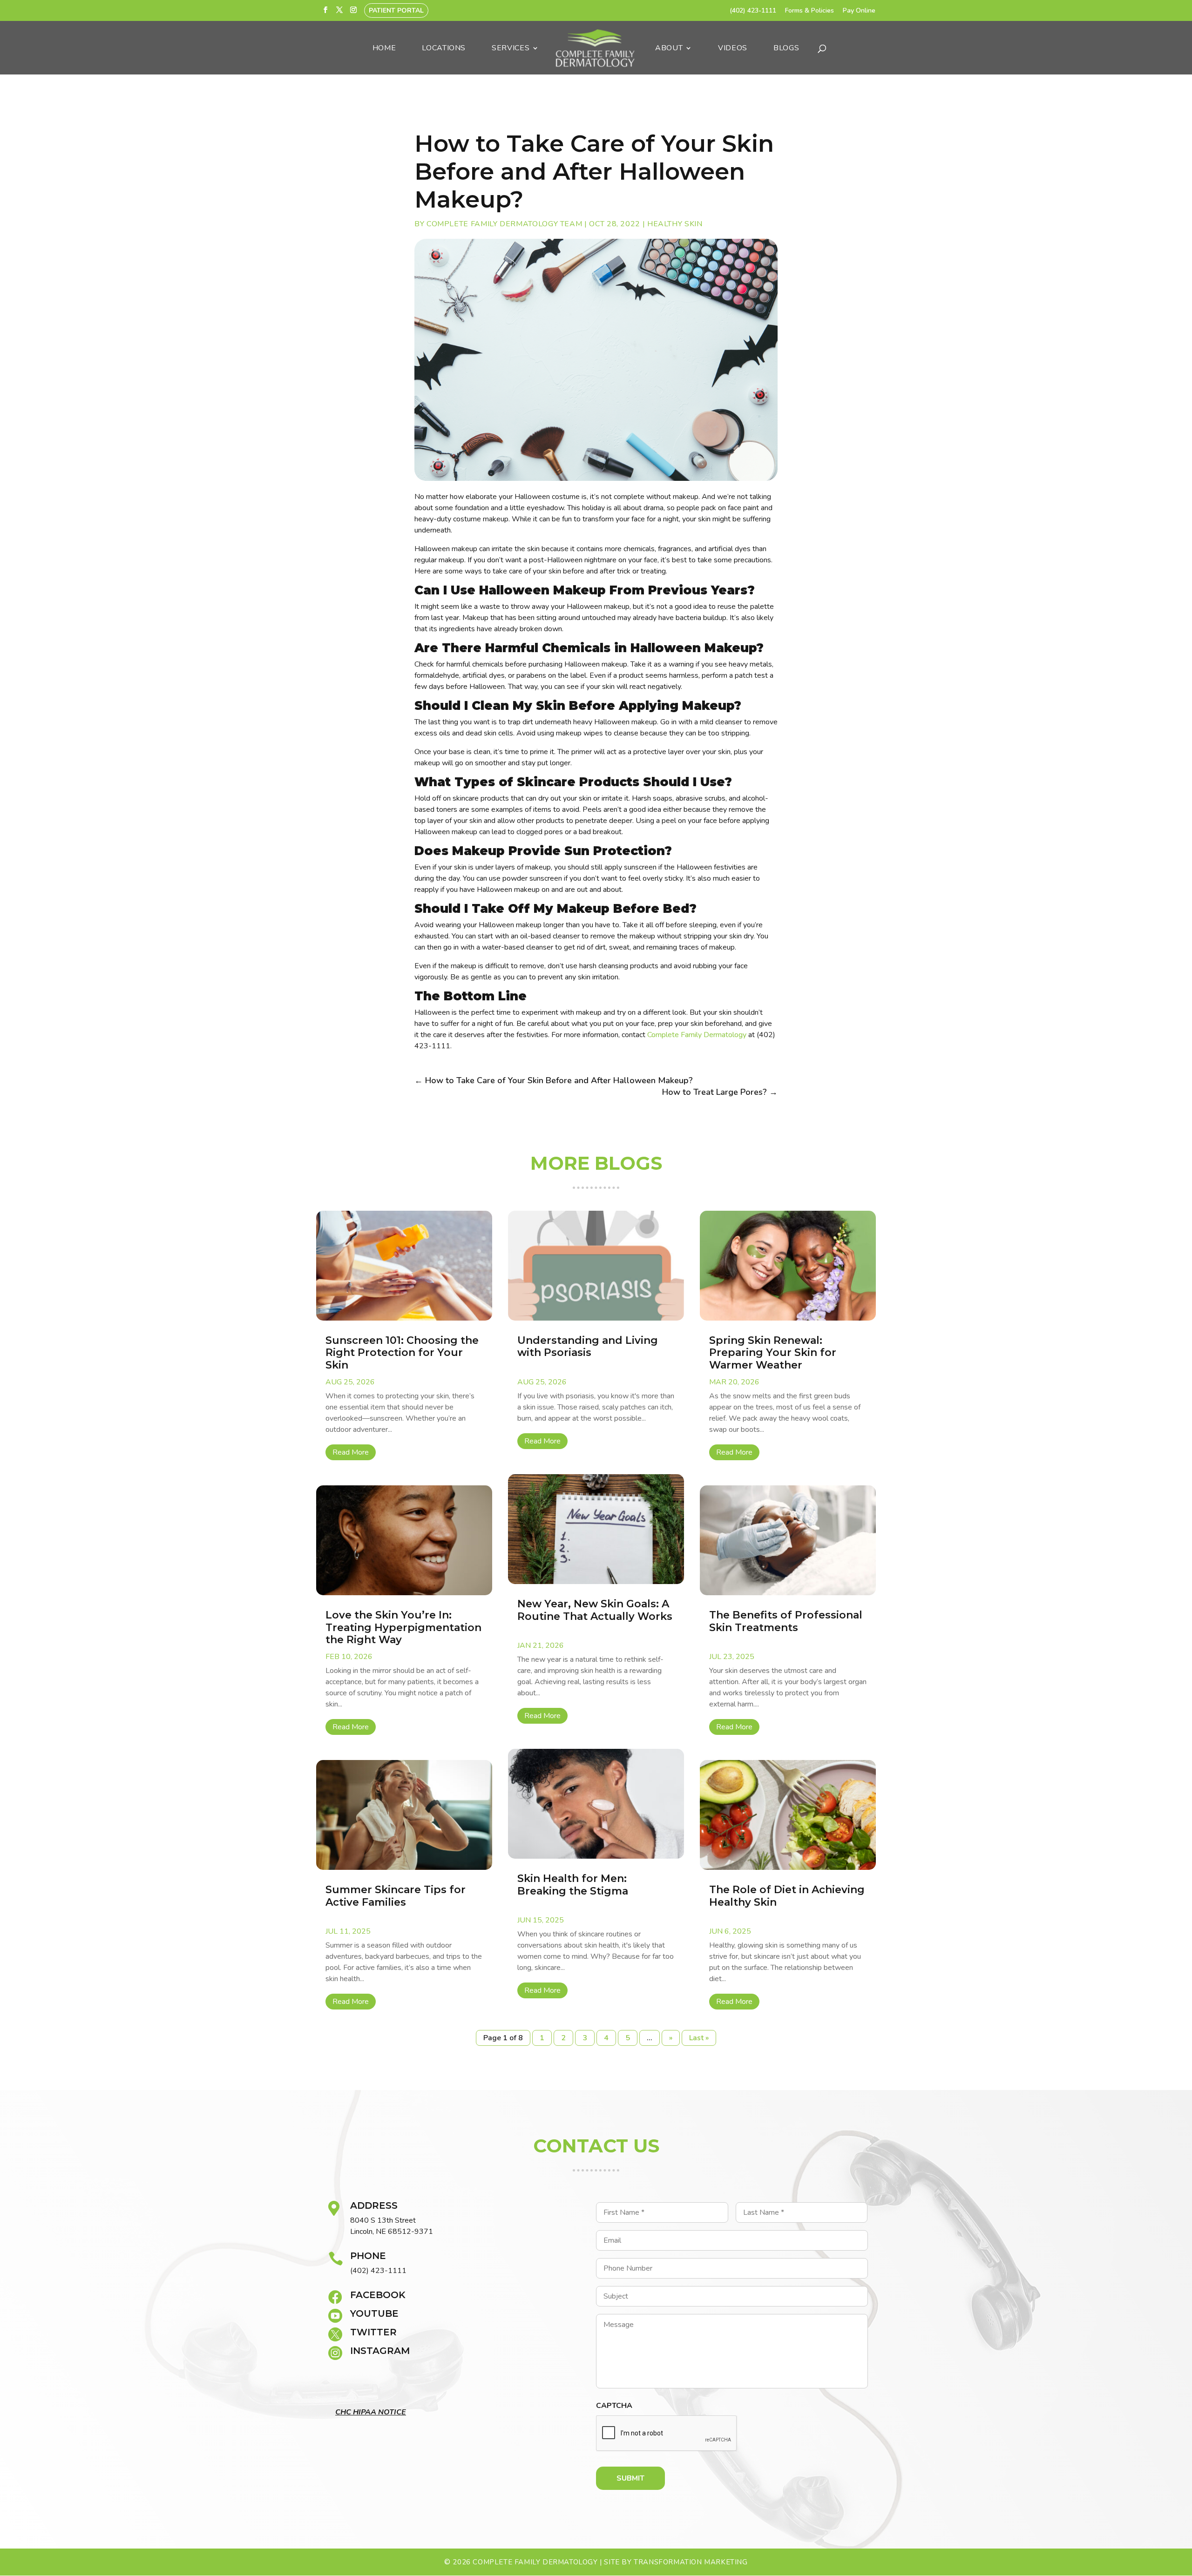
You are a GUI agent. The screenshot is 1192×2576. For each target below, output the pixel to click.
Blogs (786, 49)
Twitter (373, 2332)
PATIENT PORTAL (396, 10)
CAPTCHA (614, 2406)
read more (351, 1452)
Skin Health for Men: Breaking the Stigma (574, 1885)
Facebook (378, 2295)
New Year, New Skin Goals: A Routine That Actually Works (595, 1610)
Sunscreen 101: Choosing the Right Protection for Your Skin (402, 1353)
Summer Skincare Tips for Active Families (396, 1896)
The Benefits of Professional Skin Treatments (786, 1621)
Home (384, 49)
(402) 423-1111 (753, 11)
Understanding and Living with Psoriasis (588, 1346)
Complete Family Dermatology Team (504, 224)
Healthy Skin (675, 224)
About (669, 49)
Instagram (380, 2351)
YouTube (374, 2313)
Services (511, 49)
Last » (699, 2038)
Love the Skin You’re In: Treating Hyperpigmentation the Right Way (403, 1627)
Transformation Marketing (691, 2562)
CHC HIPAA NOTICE (371, 2412)
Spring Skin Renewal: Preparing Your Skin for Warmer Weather (773, 1353)
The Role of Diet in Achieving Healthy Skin (787, 1896)
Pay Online (859, 11)
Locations (444, 49)
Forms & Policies (809, 11)
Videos (733, 49)
